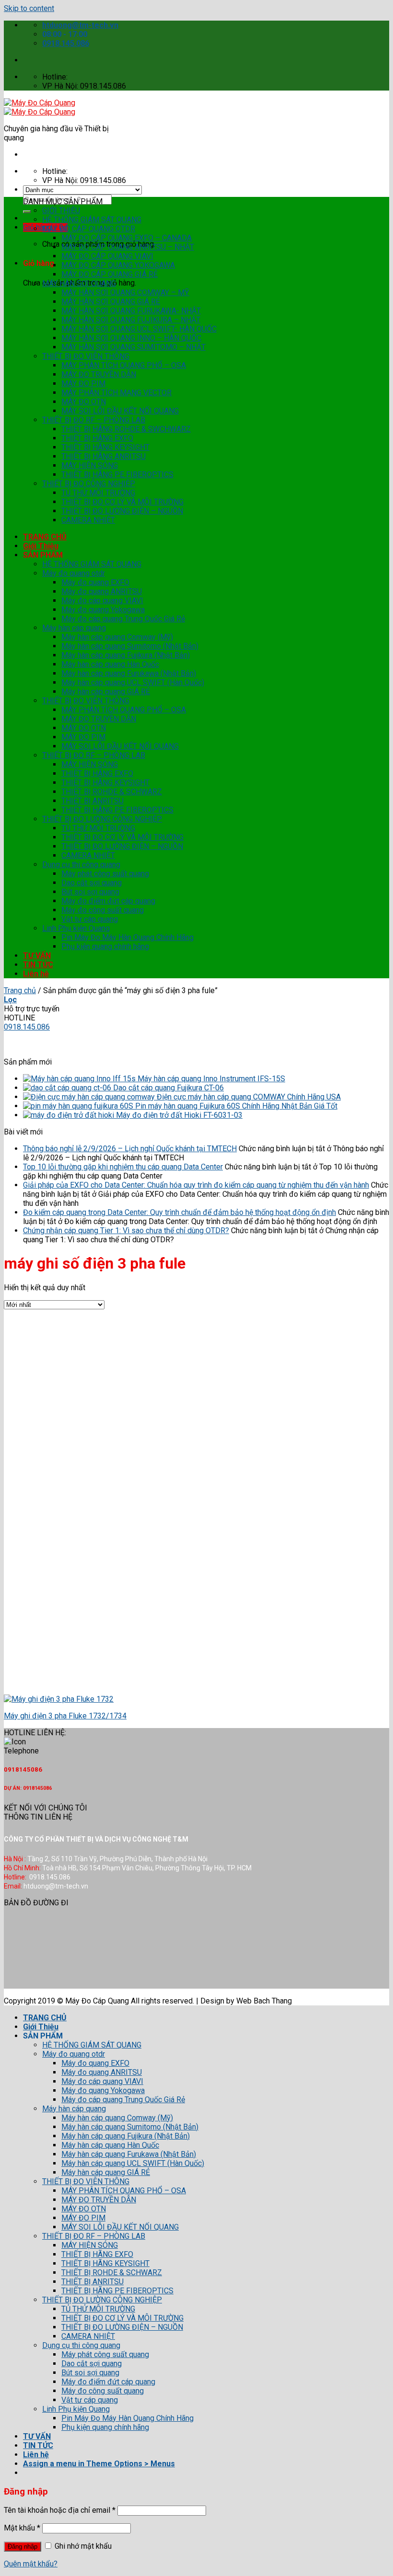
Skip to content (29, 8)
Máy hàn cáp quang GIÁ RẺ (106, 692)
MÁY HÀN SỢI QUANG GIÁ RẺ (111, 302)
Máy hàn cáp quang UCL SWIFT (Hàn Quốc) (133, 682)
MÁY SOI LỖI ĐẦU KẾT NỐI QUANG (120, 411)
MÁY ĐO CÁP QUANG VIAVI (107, 256)
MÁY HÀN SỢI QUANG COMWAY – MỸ (125, 292)
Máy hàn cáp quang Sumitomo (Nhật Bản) (130, 646)
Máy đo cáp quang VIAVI (102, 601)
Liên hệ (36, 974)
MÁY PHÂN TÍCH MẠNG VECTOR (116, 393)
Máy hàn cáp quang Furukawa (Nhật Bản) (129, 673)
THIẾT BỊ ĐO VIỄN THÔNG (86, 356)
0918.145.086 (27, 1027)
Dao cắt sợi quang (92, 883)
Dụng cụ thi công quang (81, 864)
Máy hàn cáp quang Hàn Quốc (110, 664)
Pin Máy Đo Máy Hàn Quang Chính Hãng (127, 937)
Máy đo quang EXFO (95, 582)
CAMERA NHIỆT (88, 520)
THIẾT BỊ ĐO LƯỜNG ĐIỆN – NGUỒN (122, 511)
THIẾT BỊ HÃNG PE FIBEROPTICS (117, 475)
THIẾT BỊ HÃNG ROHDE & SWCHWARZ (126, 429)
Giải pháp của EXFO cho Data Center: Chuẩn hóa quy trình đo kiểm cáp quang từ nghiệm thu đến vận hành (196, 1185)
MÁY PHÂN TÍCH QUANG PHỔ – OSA (124, 365)
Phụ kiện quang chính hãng (105, 946)
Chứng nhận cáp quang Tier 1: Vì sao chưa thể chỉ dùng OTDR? (126, 1231)
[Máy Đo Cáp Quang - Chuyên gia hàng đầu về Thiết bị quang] (40, 107)
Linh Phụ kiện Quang (76, 928)
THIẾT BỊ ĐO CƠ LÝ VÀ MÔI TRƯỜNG (122, 502)
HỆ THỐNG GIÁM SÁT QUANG (92, 220)
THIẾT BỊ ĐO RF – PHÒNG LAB (94, 420)
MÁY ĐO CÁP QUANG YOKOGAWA (118, 265)
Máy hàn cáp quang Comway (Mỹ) (117, 637)
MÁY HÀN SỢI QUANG (79, 283)
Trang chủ (20, 990)
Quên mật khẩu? (31, 2564)
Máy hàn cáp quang (74, 628)
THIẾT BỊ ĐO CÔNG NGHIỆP (89, 484)
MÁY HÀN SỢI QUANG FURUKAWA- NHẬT (131, 311)
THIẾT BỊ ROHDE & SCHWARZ (112, 792)
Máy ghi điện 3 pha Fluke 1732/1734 (65, 1716)
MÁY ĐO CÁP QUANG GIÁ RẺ (110, 274)
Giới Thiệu (41, 546)
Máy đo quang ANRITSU (102, 591)
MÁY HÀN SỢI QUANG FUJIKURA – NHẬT (131, 320)
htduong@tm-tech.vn (42, 1044)
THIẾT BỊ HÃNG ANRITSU (104, 456)
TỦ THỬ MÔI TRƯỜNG (98, 493)
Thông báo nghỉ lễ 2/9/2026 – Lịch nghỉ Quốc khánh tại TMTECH (130, 1149)
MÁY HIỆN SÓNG (90, 465)
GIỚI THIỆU (61, 211)
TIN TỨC (38, 965)
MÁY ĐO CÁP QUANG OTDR (89, 229)
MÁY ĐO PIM (83, 384)
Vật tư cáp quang (90, 919)
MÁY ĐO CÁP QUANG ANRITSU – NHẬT (128, 247)
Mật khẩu (22, 2528)
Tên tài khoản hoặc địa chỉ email (60, 2510)
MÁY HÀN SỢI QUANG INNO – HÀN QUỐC (131, 338)
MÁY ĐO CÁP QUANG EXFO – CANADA (127, 238)
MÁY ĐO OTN (84, 402)
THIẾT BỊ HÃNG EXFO (97, 438)
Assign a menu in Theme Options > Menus (99, 2464)
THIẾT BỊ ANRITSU (92, 801)
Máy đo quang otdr (74, 573)
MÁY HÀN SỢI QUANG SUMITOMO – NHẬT (133, 347)
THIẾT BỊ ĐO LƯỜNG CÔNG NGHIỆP (102, 819)
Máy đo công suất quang (103, 910)
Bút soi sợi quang (90, 892)
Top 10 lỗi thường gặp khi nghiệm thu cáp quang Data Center (123, 1167)
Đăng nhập (23, 2547)
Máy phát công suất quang (105, 874)
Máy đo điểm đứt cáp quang (108, 901)
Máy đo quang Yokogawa (103, 610)
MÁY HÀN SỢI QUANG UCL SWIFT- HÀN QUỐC (139, 329)
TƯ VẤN (37, 956)
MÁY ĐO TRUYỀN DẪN (99, 374)
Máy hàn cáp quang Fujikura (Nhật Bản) (126, 655)
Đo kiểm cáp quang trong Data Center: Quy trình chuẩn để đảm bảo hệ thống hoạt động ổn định (179, 1212)
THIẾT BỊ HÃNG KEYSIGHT (105, 447)
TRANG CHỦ (45, 537)
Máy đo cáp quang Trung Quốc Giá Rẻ (123, 619)
